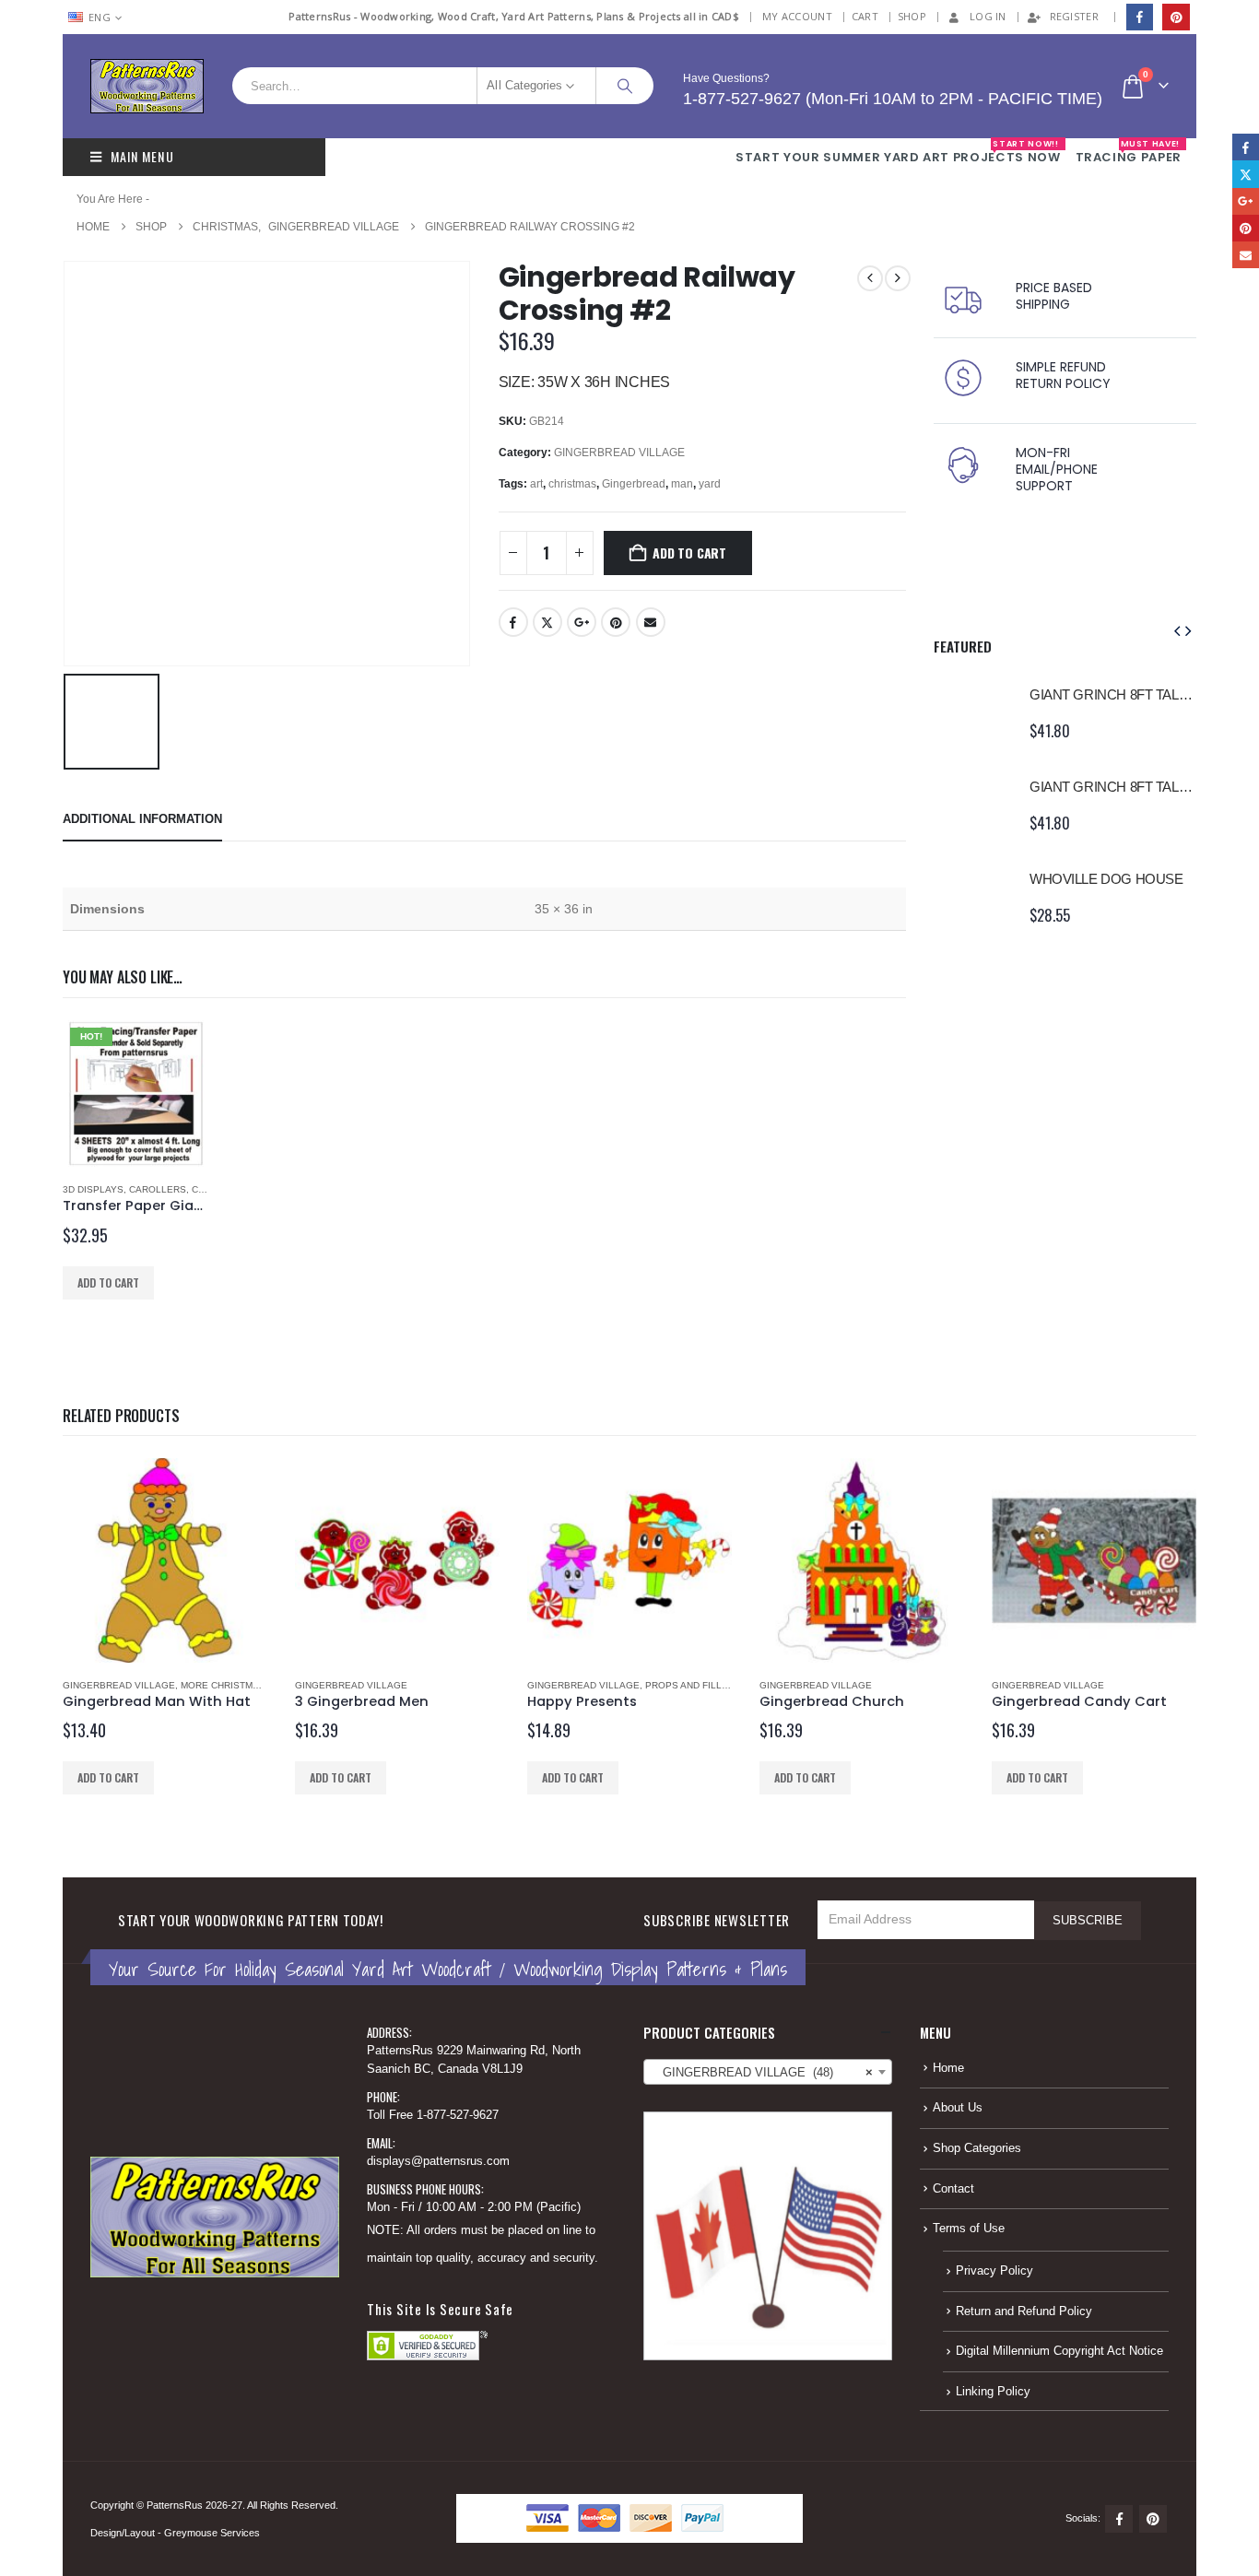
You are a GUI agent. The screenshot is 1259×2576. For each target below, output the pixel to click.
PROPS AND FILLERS (693, 1685)
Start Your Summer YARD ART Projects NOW (898, 152)
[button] (1177, 631)
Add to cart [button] (108, 1282)
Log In (988, 16)
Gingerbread (634, 484)
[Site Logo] (147, 86)
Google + (582, 622)
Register (1074, 16)
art (536, 484)
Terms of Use (969, 2229)
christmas (572, 484)
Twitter (547, 622)
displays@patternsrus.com (438, 2161)
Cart (865, 16)
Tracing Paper (1129, 152)
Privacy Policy (994, 2271)
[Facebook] (1140, 17)
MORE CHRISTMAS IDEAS (239, 1685)
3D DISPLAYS (93, 1189)
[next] (898, 278)
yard (710, 484)
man (682, 484)
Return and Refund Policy (1024, 2311)
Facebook (513, 622)
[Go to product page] (972, 712)
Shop (912, 16)
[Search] (625, 86)
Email (651, 622)
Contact (953, 2189)
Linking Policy (993, 2392)
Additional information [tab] (142, 819)
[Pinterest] (1176, 17)
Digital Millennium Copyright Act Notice (1059, 2351)
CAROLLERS (158, 1189)
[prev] (870, 278)
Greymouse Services (212, 2533)
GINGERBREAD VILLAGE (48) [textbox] (762, 2073)
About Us (958, 2108)
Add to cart (689, 553)
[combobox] (768, 2072)
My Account (797, 16)
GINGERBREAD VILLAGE (619, 453)
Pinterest (616, 622)
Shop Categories (977, 2148)
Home (948, 2068)
